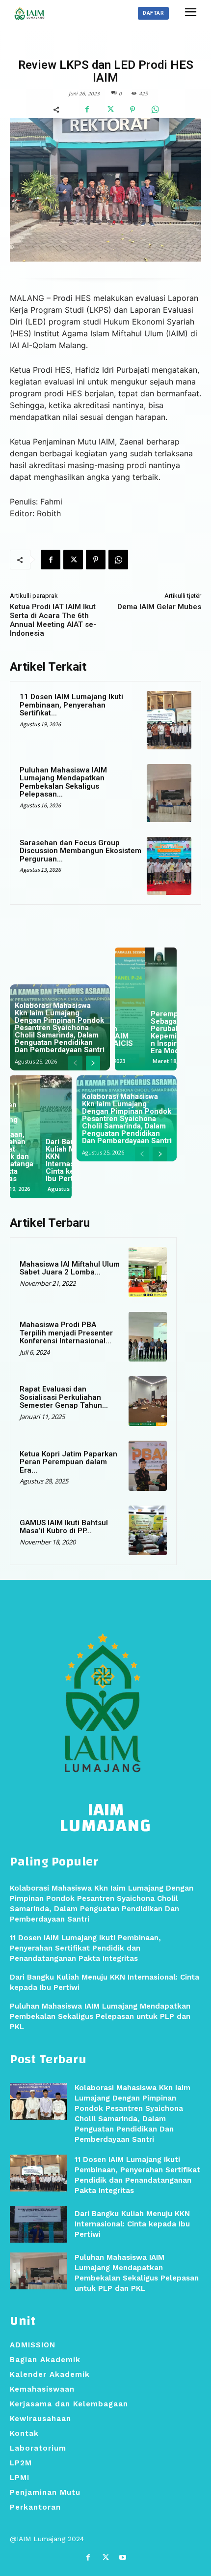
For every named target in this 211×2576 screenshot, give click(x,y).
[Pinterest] (132, 110)
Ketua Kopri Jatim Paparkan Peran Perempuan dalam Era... (68, 1462)
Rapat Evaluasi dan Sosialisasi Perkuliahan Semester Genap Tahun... (64, 1397)
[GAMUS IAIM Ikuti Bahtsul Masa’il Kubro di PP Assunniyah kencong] (148, 1530)
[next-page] (93, 1063)
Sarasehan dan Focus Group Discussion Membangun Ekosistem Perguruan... (80, 851)
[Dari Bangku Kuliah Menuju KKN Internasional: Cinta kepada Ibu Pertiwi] (39, 2224)
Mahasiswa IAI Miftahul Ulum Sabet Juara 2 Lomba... (70, 1268)
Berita (104, 45)
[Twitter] (110, 110)
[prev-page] (75, 1063)
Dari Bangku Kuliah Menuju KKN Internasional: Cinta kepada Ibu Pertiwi (132, 2224)
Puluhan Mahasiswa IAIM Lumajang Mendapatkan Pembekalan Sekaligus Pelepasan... (63, 782)
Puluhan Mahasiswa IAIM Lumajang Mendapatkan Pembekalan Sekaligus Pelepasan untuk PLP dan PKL (47, 1145)
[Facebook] (87, 110)
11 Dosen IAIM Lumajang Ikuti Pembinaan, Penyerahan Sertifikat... (71, 705)
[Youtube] (123, 2558)
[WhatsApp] (155, 110)
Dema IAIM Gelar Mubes (159, 607)
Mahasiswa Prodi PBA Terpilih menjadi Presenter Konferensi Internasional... (66, 1333)
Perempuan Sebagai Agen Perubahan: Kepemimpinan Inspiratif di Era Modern (145, 1032)
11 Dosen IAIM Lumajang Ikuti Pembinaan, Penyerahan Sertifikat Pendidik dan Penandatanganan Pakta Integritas (85, 1948)
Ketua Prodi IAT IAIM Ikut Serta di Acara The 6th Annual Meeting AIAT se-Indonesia (53, 620)
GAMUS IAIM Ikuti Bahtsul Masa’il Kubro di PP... (64, 1527)
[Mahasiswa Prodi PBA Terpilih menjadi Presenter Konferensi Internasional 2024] (148, 1337)
